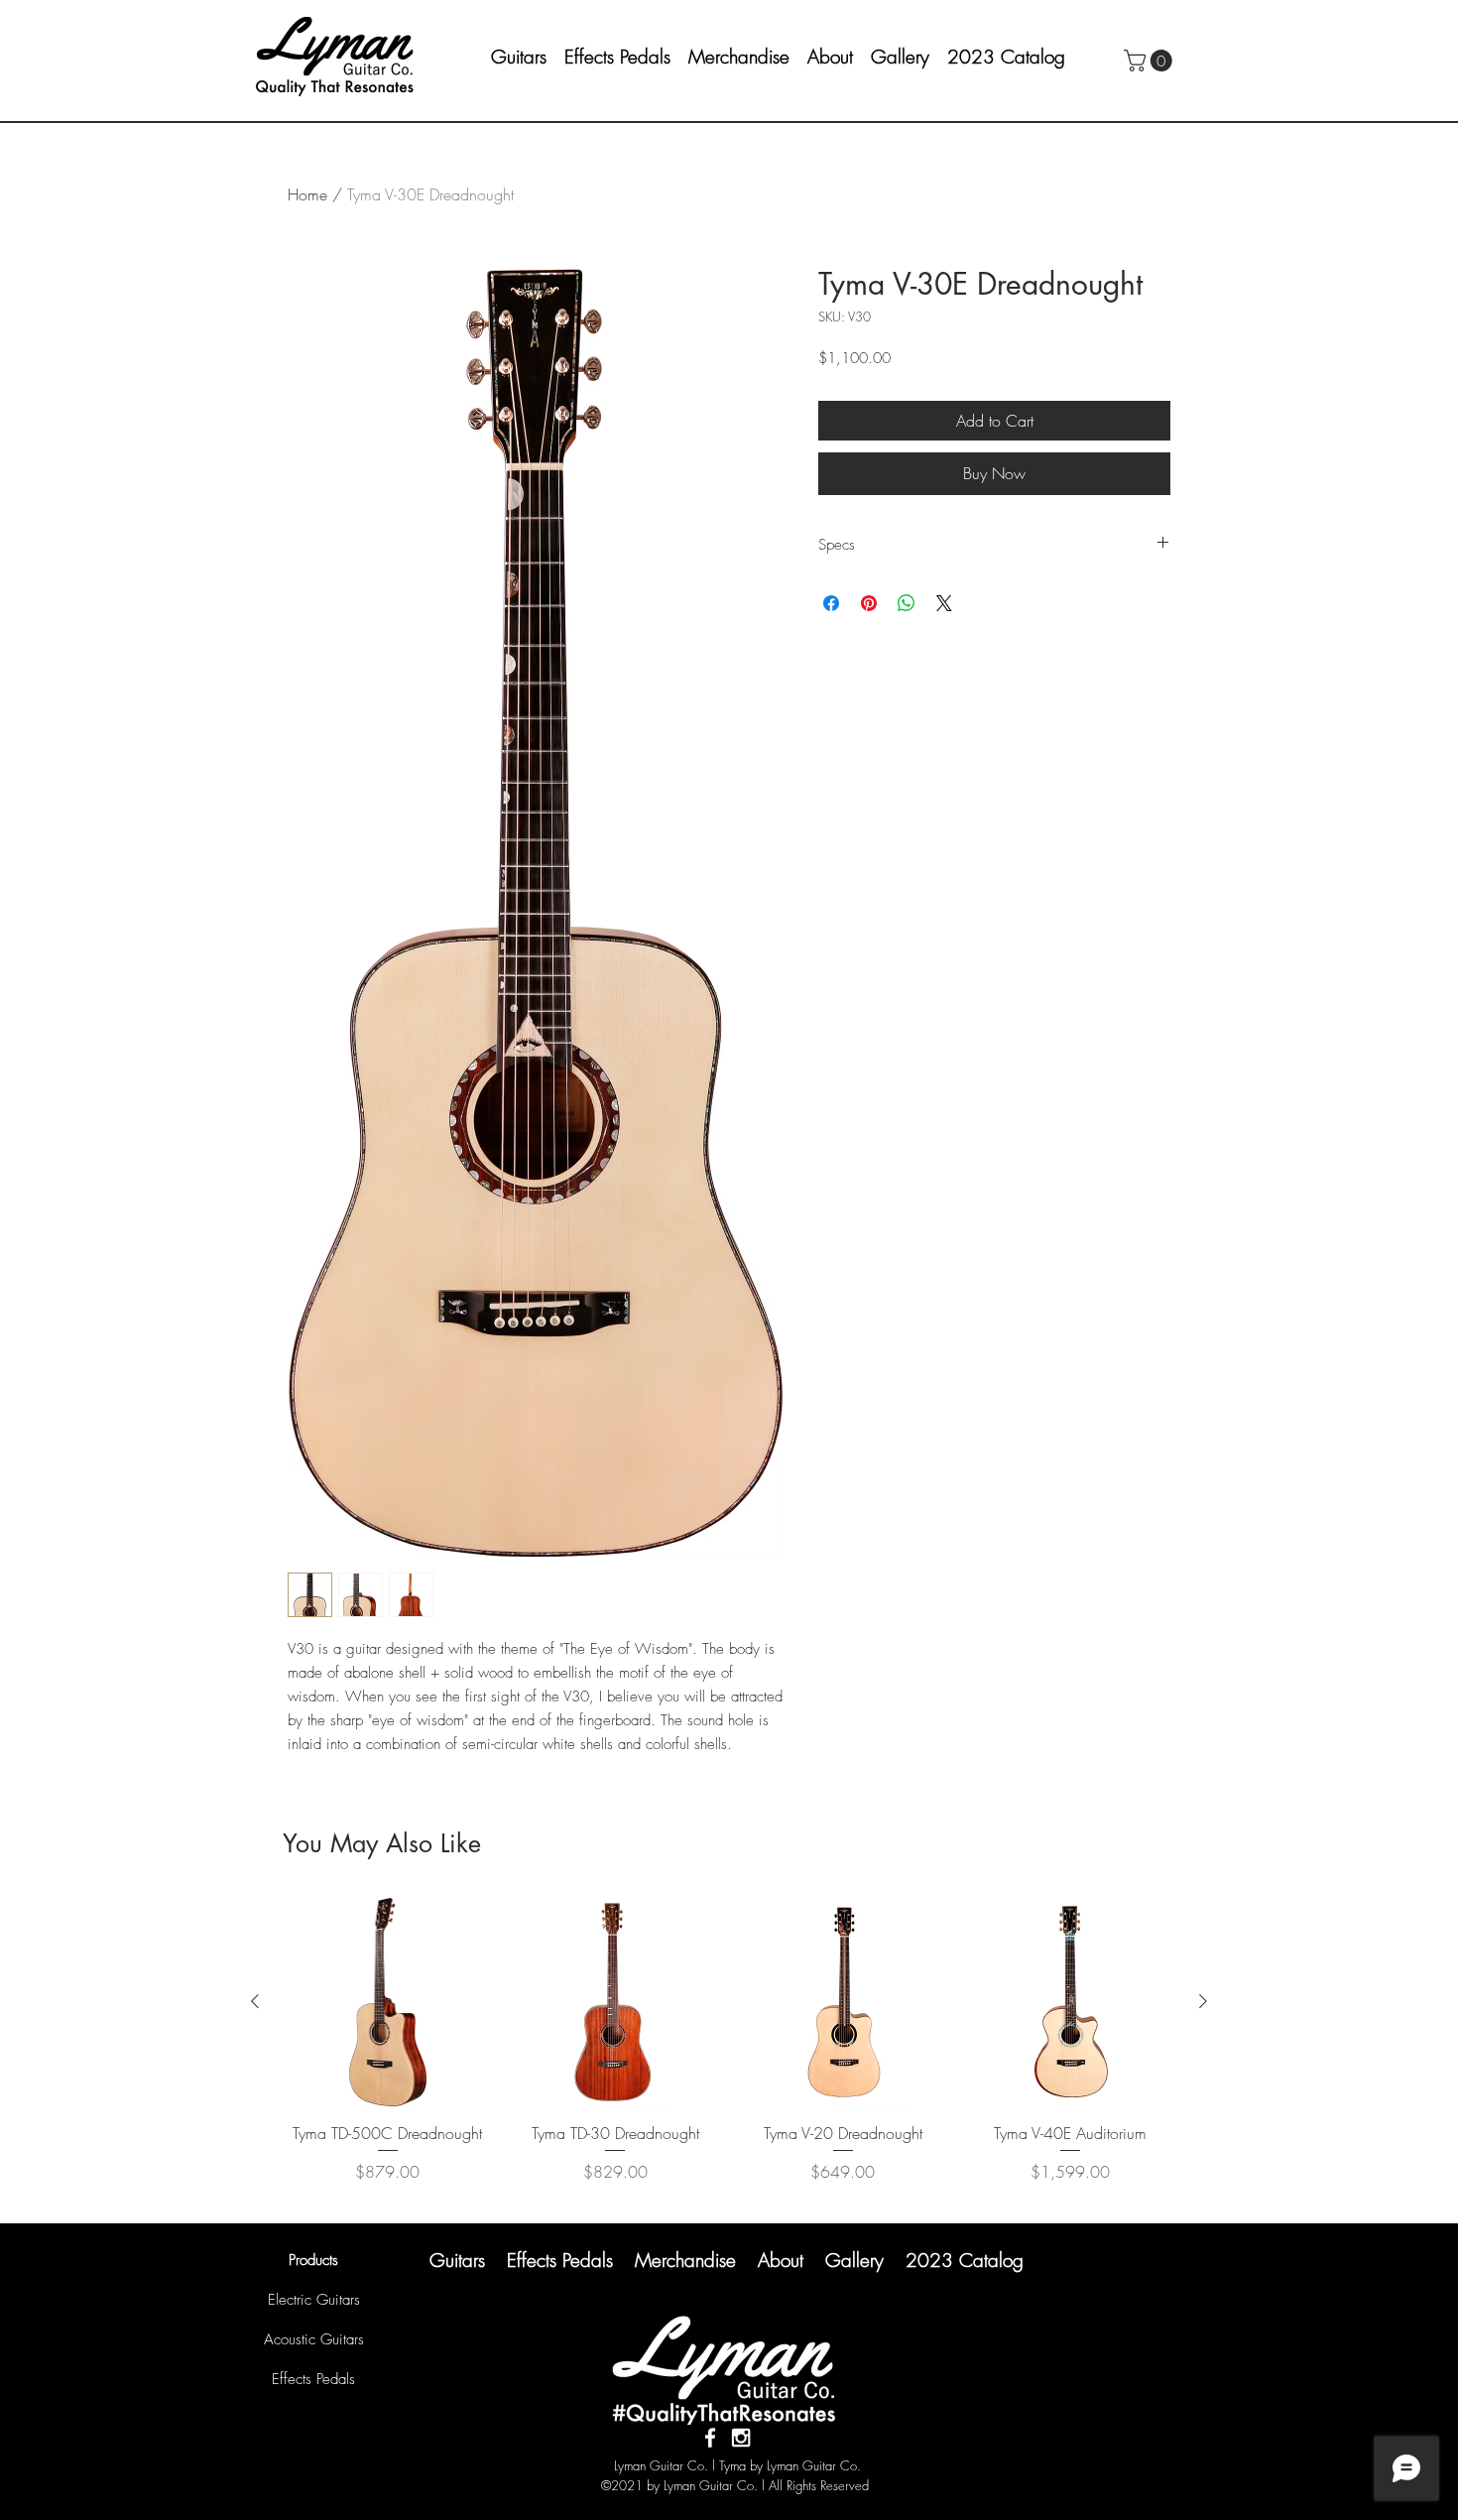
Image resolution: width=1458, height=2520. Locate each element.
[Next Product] (1203, 2001)
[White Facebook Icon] (710, 2438)
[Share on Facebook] (831, 603)
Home (307, 194)
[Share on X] (944, 603)
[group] (729, 2052)
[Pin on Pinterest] (869, 603)
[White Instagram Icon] (741, 2438)
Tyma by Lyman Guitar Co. (790, 2465)
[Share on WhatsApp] (907, 603)
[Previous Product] (255, 2001)
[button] (837, 57)
